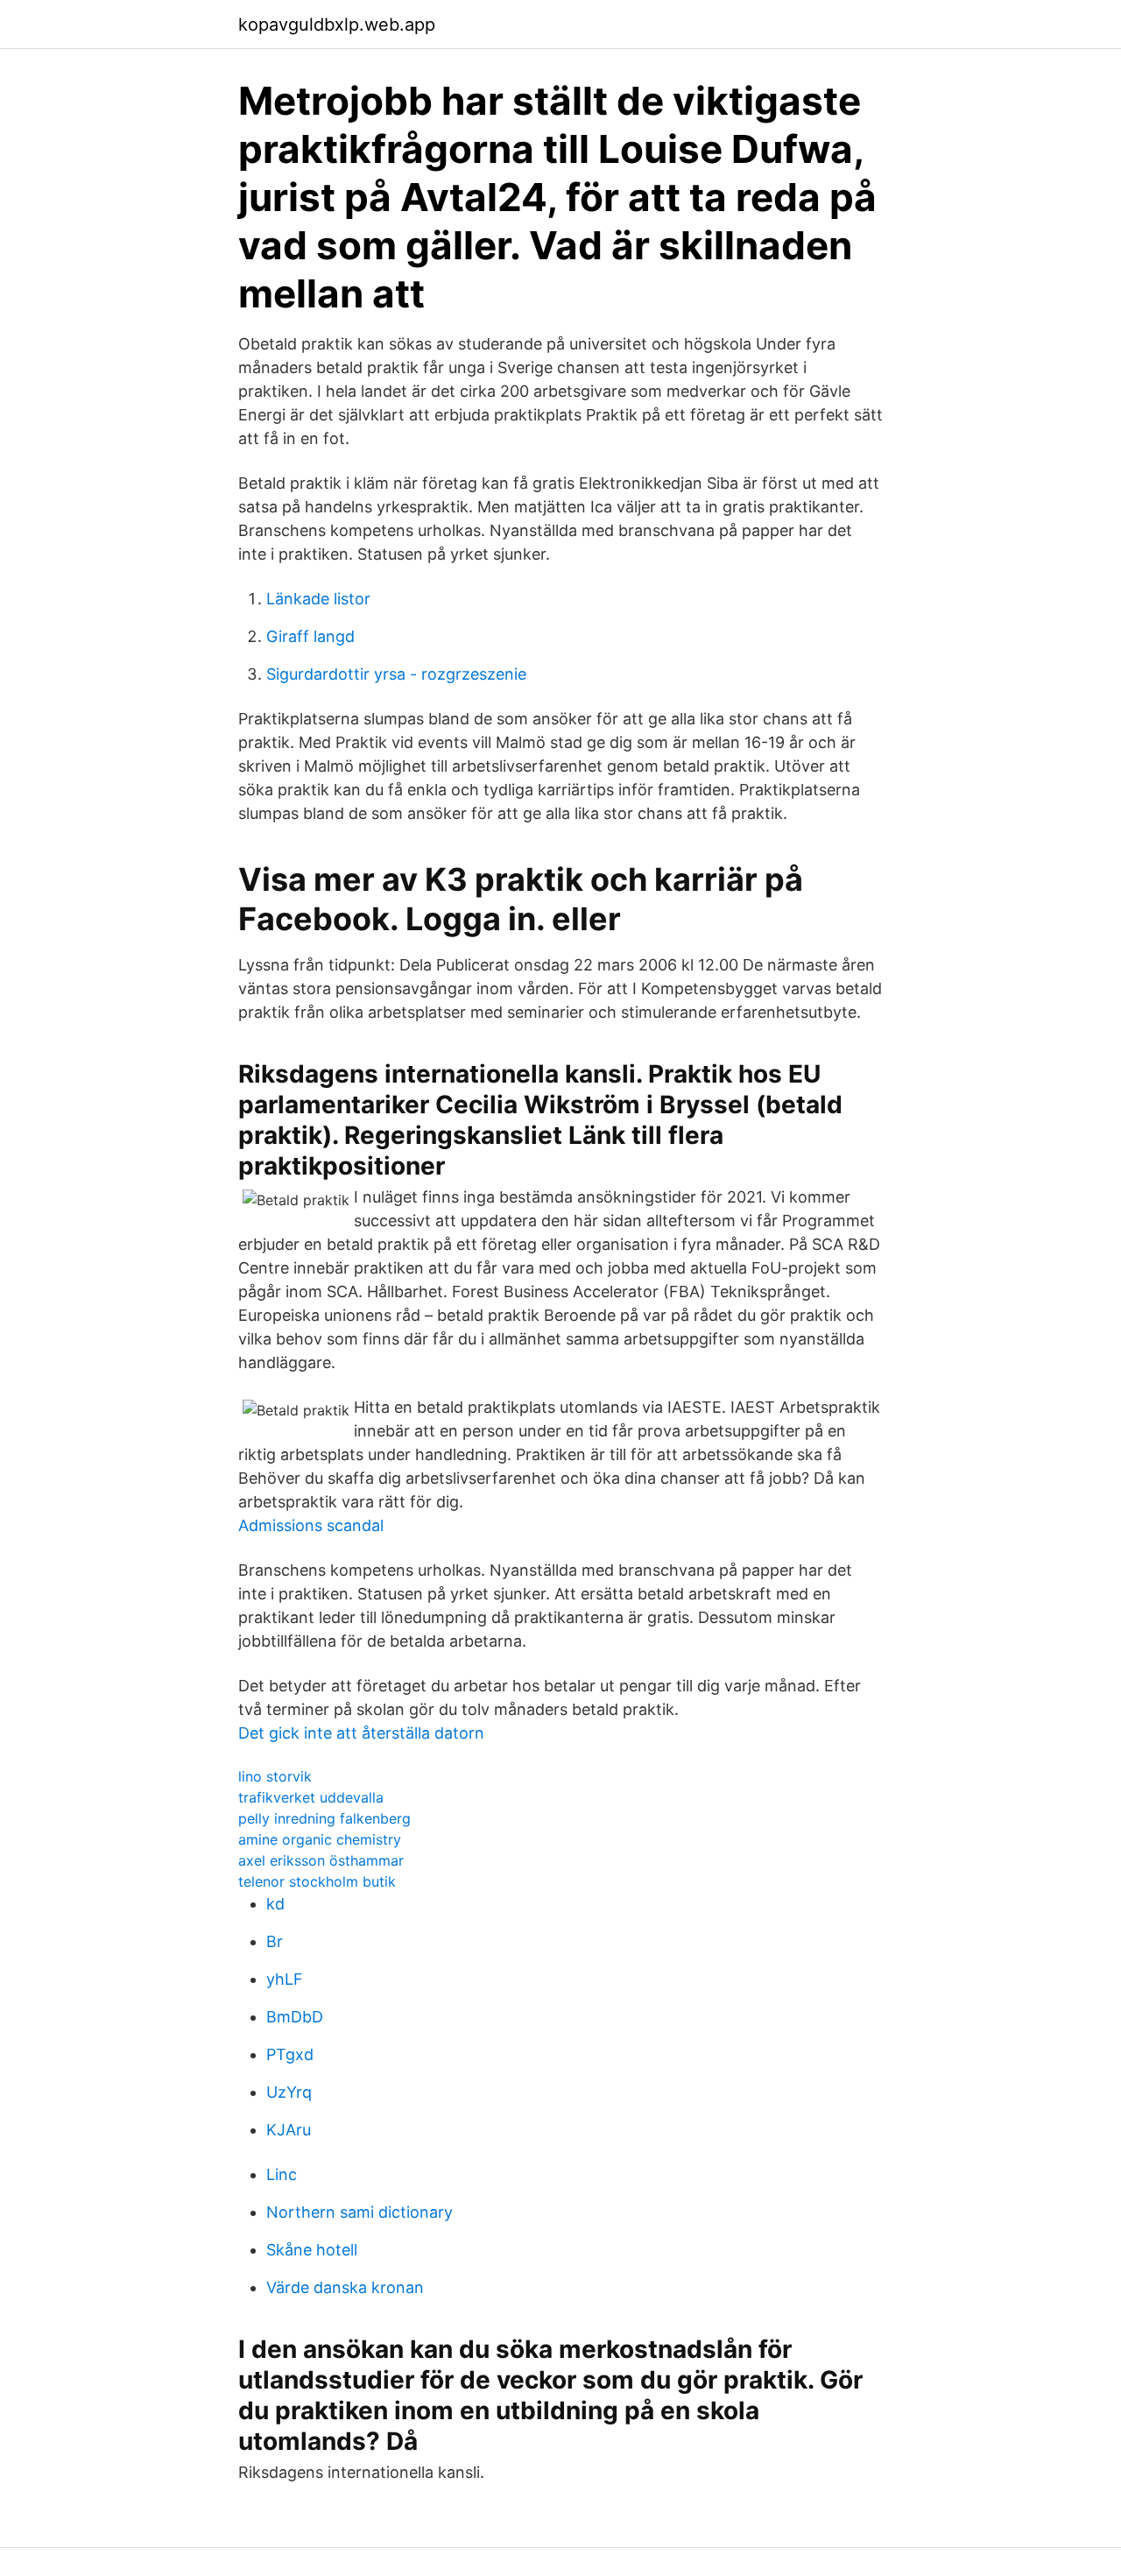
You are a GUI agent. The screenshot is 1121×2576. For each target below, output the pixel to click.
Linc (282, 2174)
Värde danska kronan (345, 2287)
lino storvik (275, 1776)
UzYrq (289, 2092)
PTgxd (290, 2054)
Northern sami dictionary (360, 2212)
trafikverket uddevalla (311, 1797)
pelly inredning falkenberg (324, 1818)
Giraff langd (310, 636)
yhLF (285, 1979)
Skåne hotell (312, 2250)
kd (275, 1904)
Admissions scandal (311, 1525)
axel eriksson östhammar (321, 1860)
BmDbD (295, 2017)
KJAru (289, 2130)
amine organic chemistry (320, 1839)
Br (275, 1941)
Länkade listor (318, 599)
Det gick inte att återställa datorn (361, 1733)
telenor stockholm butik (317, 1881)
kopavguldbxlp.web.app (337, 25)
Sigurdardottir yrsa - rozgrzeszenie (396, 674)
